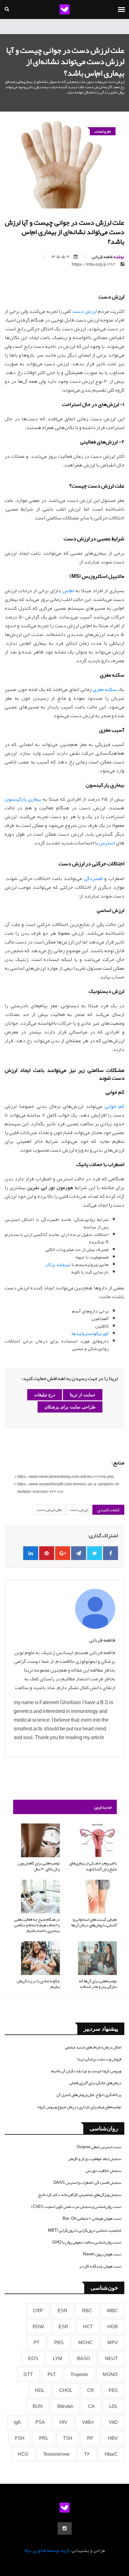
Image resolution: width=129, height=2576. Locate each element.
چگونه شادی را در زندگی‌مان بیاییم (38, 1984)
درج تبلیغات (45, 1395)
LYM (58, 2358)
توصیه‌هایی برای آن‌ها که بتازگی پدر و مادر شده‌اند (98, 1984)
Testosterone (56, 2454)
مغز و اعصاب (103, 131)
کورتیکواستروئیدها (90, 1333)
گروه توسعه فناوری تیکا (47, 2550)
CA (91, 2406)
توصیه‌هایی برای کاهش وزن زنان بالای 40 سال (39, 1866)
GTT (28, 2374)
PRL (44, 2438)
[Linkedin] (31, 1553)
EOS (33, 2358)
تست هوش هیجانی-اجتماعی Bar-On (92, 2218)
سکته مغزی (105, 689)
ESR (62, 2311)
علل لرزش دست (49, 1510)
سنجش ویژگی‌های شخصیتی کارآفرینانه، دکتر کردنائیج (80, 2195)
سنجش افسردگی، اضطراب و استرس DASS (87, 2183)
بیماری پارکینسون (23, 799)
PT (36, 2343)
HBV (113, 2438)
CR (90, 2390)
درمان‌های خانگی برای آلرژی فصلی (95, 2083)
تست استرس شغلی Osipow (99, 2147)
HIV (63, 2422)
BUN (38, 2406)
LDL (114, 2406)
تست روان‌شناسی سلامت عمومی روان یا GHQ (87, 2242)
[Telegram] (79, 1553)
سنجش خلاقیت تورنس (103, 2171)
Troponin (79, 2374)
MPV (113, 2343)
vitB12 (88, 2422)
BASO (84, 2358)
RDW (38, 2327)
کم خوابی (114, 1106)
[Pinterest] (47, 1553)
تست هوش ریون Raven (102, 2254)
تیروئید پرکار (58, 1264)
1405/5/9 (60, 257)
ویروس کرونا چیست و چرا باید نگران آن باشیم (86, 2071)
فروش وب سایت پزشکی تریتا (99, 2059)
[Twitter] (95, 1553)
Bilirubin (65, 2406)
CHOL (66, 2390)
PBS (59, 2343)
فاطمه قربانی (108, 257)
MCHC (85, 2343)
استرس (107, 843)
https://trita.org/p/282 (94, 264)
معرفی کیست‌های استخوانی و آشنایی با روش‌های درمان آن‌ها (94, 1922)
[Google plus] (63, 1553)
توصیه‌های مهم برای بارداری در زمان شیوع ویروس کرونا (79, 2107)
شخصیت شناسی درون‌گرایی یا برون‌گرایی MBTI (85, 2230)
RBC (87, 2311)
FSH (20, 2438)
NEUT (111, 2358)
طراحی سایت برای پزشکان (70, 1407)
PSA (40, 2422)
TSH (68, 2438)
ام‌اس (68, 591)
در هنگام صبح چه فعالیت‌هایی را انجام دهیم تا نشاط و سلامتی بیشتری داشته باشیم (37, 1925)
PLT (52, 2374)
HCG (23, 2454)
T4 (87, 2454)
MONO (110, 2374)
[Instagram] (65, 2528)
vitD (113, 2422)
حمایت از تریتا (83, 1395)
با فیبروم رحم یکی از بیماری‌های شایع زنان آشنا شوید (93, 1866)
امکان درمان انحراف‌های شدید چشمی (93, 2047)
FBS (113, 2390)
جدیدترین (103, 1807)
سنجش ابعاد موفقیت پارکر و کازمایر (95, 2159)
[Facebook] (111, 1553)
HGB (113, 2327)
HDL (40, 2390)
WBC (112, 2311)
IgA (17, 2422)
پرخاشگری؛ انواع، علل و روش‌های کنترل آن (89, 2095)
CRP (38, 2311)
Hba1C (111, 2454)
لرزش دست (85, 311)
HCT (88, 2327)
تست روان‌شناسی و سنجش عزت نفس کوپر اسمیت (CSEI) (76, 2207)
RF (90, 2438)
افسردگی (93, 878)
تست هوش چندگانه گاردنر (100, 2266)
